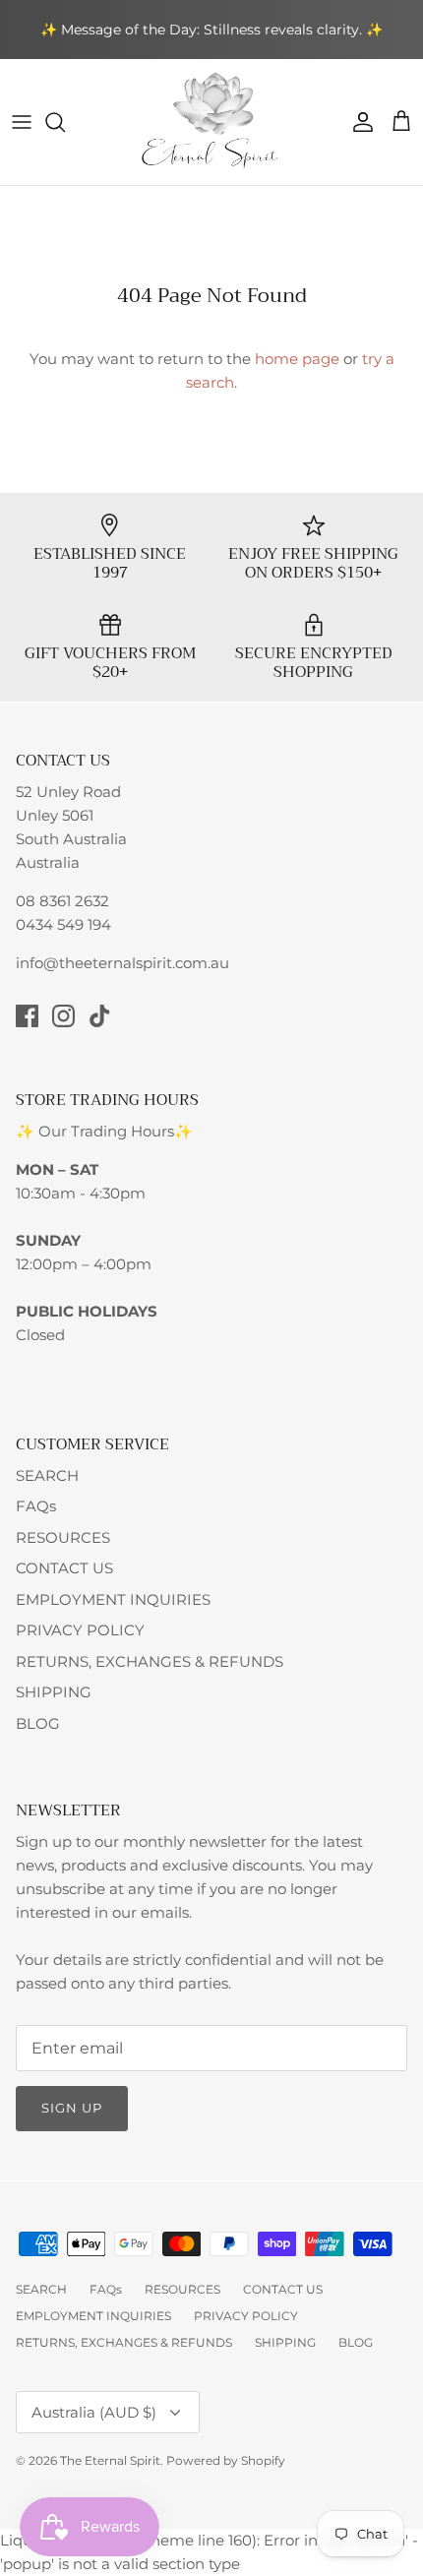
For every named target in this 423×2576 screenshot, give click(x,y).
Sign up (72, 2108)
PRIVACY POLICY (80, 1630)
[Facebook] (27, 1016)
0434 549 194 (63, 924)
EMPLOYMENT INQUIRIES (113, 1599)
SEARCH (47, 1475)
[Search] (65, 122)
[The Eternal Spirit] (212, 122)
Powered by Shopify (226, 2460)
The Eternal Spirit (110, 2460)
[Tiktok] (100, 1016)
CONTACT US (64, 1568)
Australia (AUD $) (94, 2412)
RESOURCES (63, 1537)
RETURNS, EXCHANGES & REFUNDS (150, 1661)
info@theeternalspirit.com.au (122, 963)
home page (297, 359)
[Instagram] (63, 1016)
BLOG (38, 1723)
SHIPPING (54, 1692)
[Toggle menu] (22, 122)
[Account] (358, 122)
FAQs (36, 1506)
